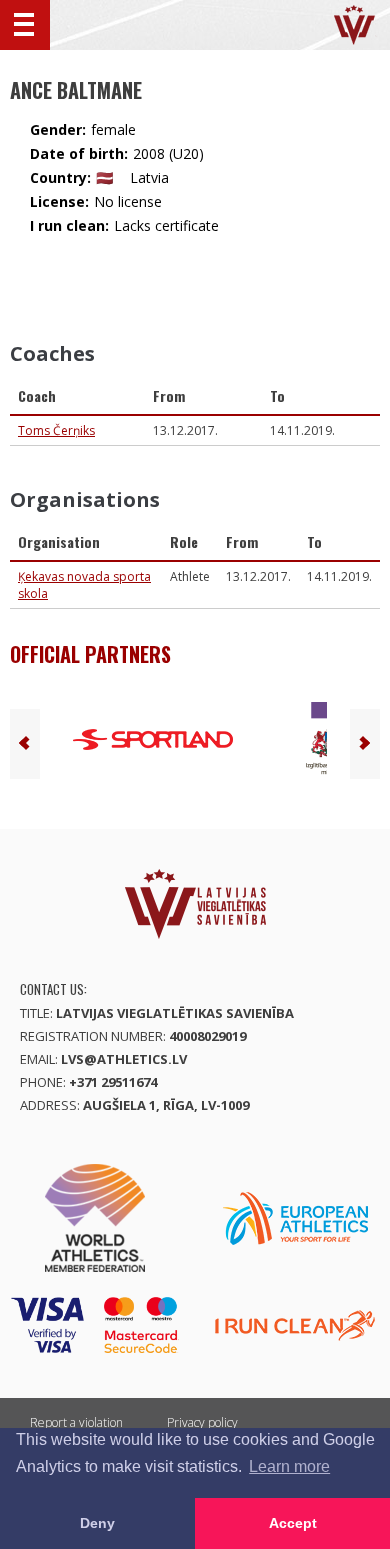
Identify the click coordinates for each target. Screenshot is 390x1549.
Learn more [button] (289, 1466)
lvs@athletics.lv (124, 1059)
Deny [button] (97, 1523)
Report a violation (76, 1422)
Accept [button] (293, 1523)
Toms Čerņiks (56, 430)
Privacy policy (202, 1422)
